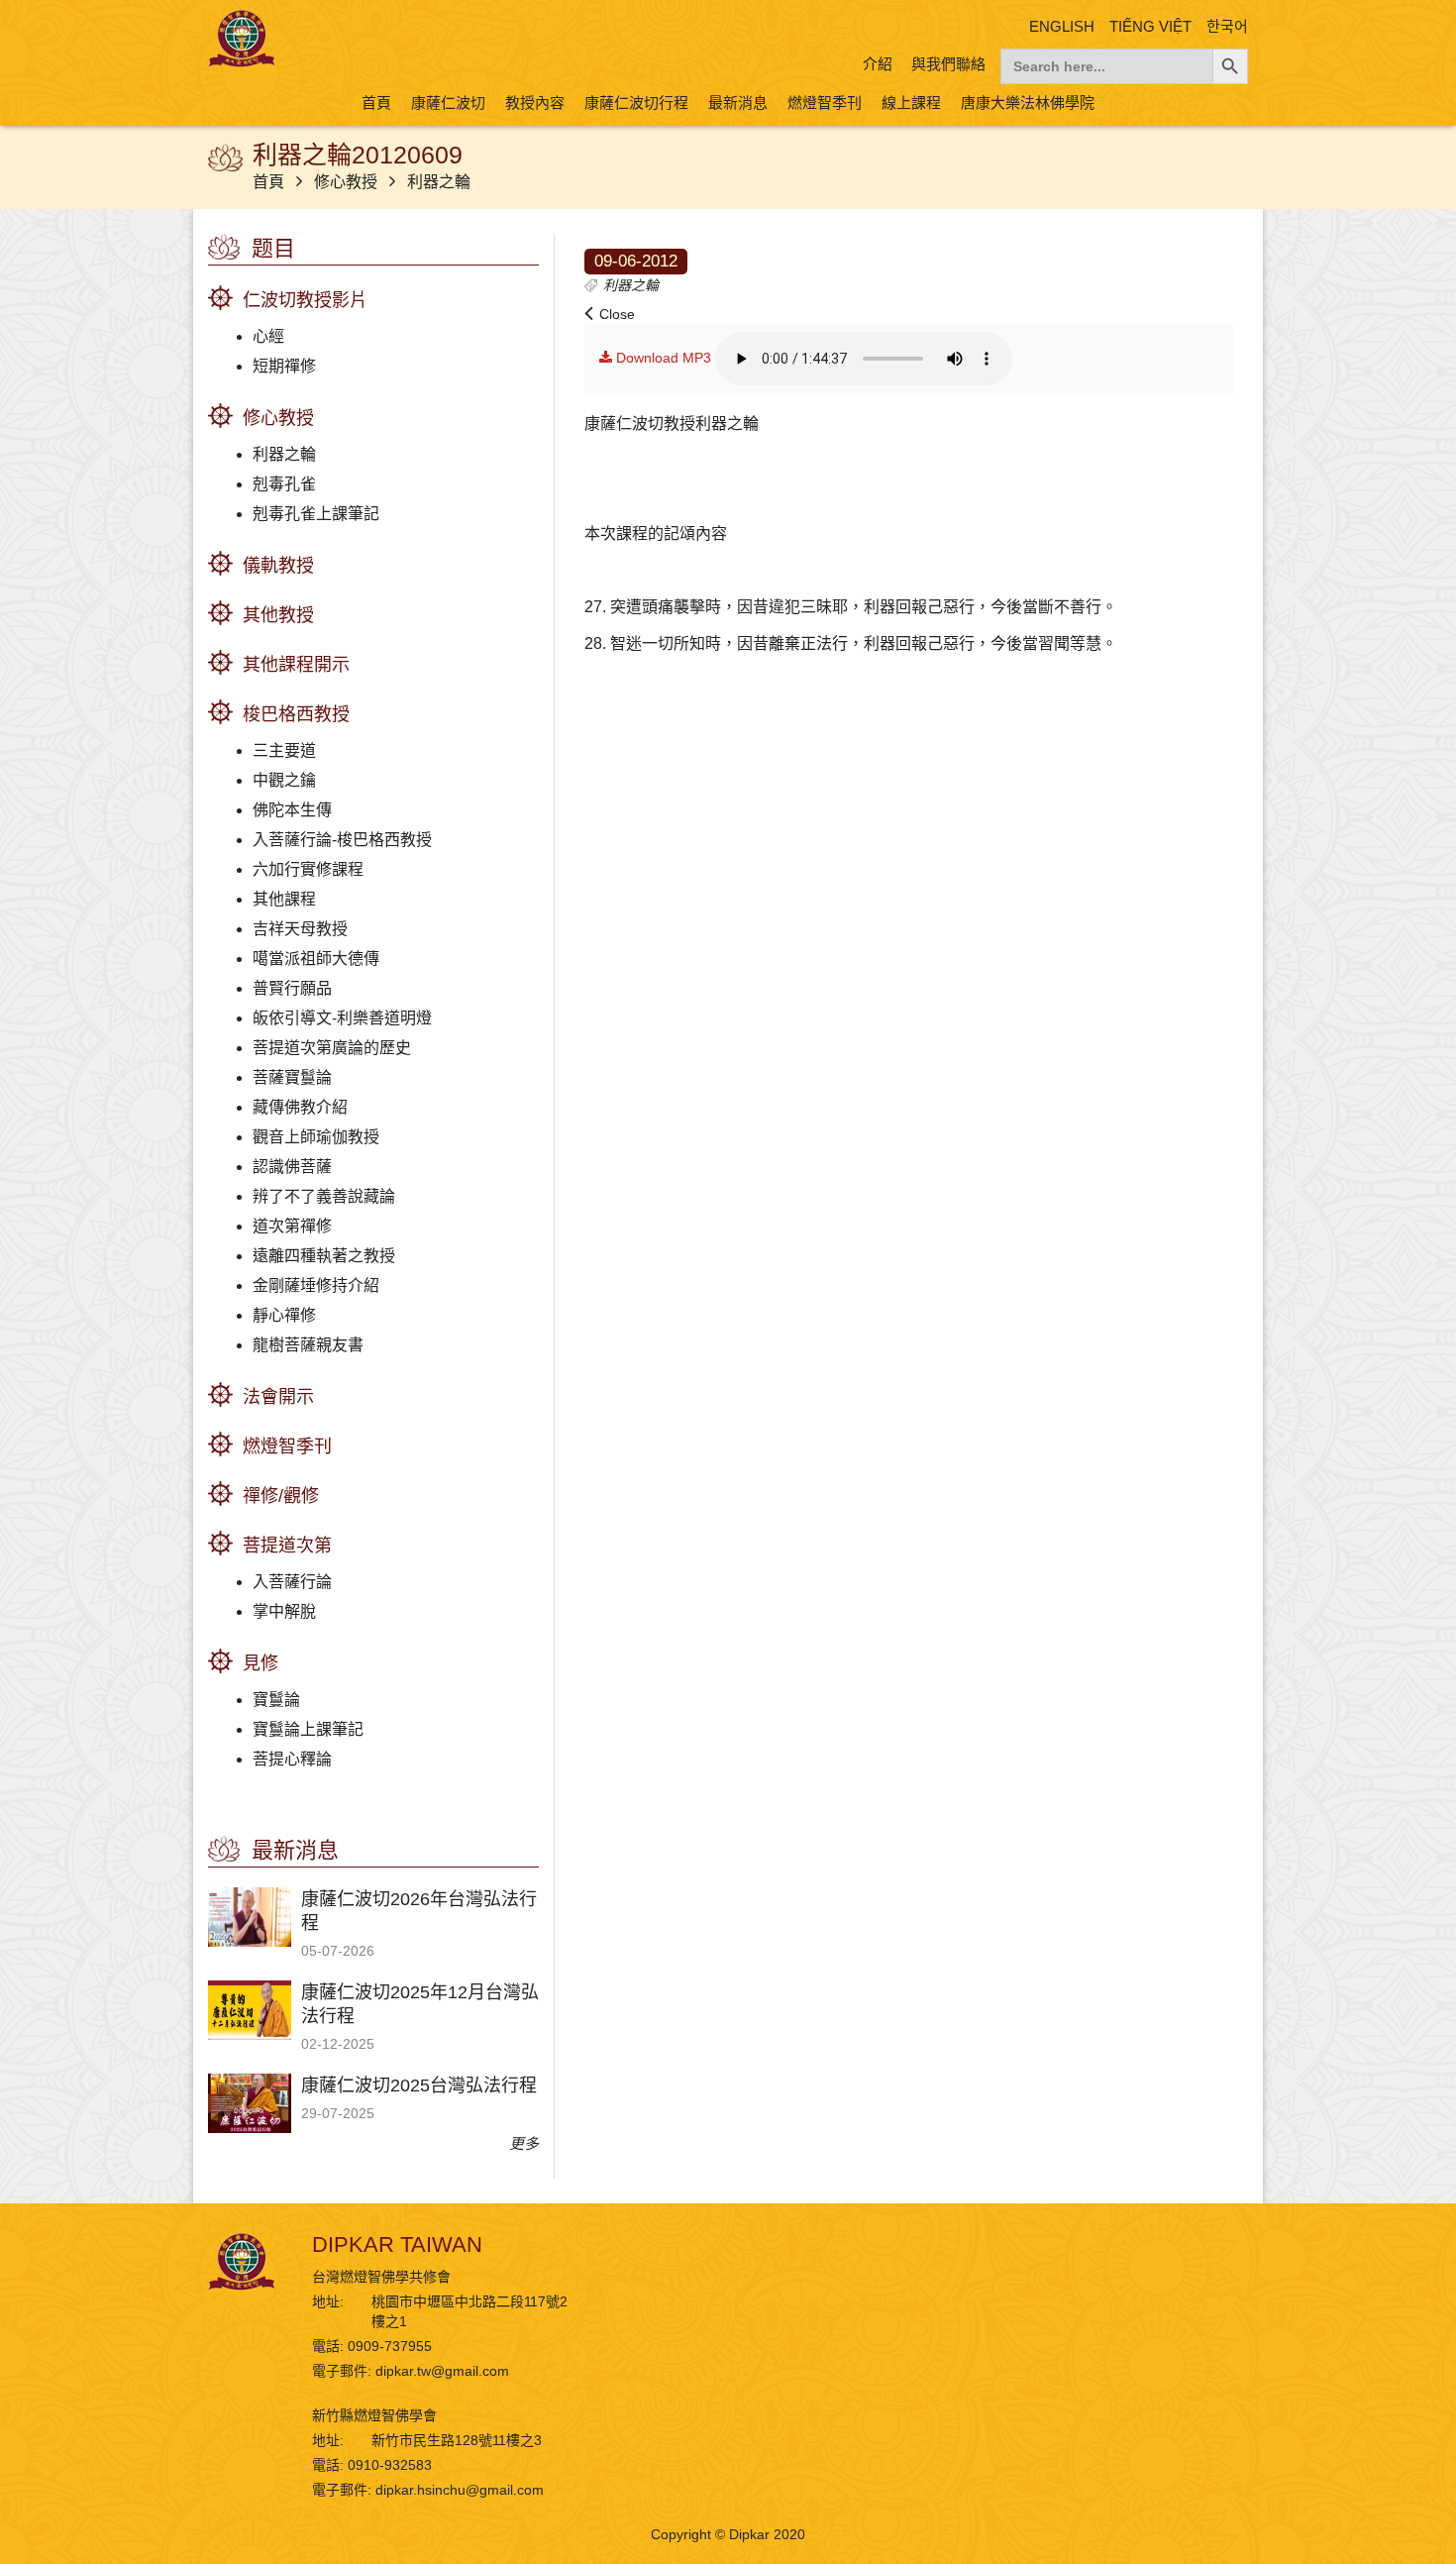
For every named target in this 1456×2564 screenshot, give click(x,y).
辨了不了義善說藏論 (324, 1196)
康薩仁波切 (448, 103)
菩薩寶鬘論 (292, 1077)
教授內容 (535, 103)
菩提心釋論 (292, 1759)
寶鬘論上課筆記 (308, 1729)
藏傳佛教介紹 (300, 1107)
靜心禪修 (284, 1315)
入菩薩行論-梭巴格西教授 (342, 840)
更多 (524, 2143)
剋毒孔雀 (284, 484)
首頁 (376, 103)
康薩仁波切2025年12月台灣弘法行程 (420, 2004)
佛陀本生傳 (292, 810)
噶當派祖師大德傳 (316, 959)
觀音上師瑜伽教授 (316, 1137)
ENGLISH (1062, 26)
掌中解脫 (284, 1611)
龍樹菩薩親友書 (308, 1345)
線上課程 (911, 103)
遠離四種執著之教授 (324, 1256)
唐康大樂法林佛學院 (1028, 103)
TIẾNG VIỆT (1150, 26)
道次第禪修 (292, 1226)
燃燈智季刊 (825, 103)
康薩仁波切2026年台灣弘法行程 (419, 1911)
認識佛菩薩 (292, 1167)
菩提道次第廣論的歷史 (332, 1048)
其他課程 (284, 899)
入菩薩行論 (292, 1582)
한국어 (1227, 26)
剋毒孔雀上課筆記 (316, 514)
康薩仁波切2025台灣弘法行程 (419, 2085)
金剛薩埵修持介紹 (316, 1285)
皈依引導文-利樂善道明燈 (342, 1018)
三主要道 (284, 750)
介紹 (878, 64)
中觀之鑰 (284, 780)
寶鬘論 (276, 1700)
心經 (268, 336)
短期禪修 (284, 366)
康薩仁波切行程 (636, 103)
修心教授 (348, 182)
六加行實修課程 (308, 869)
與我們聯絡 (948, 64)
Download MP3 (662, 358)
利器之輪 (439, 182)
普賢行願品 (292, 988)
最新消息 (738, 103)
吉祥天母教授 (300, 929)
